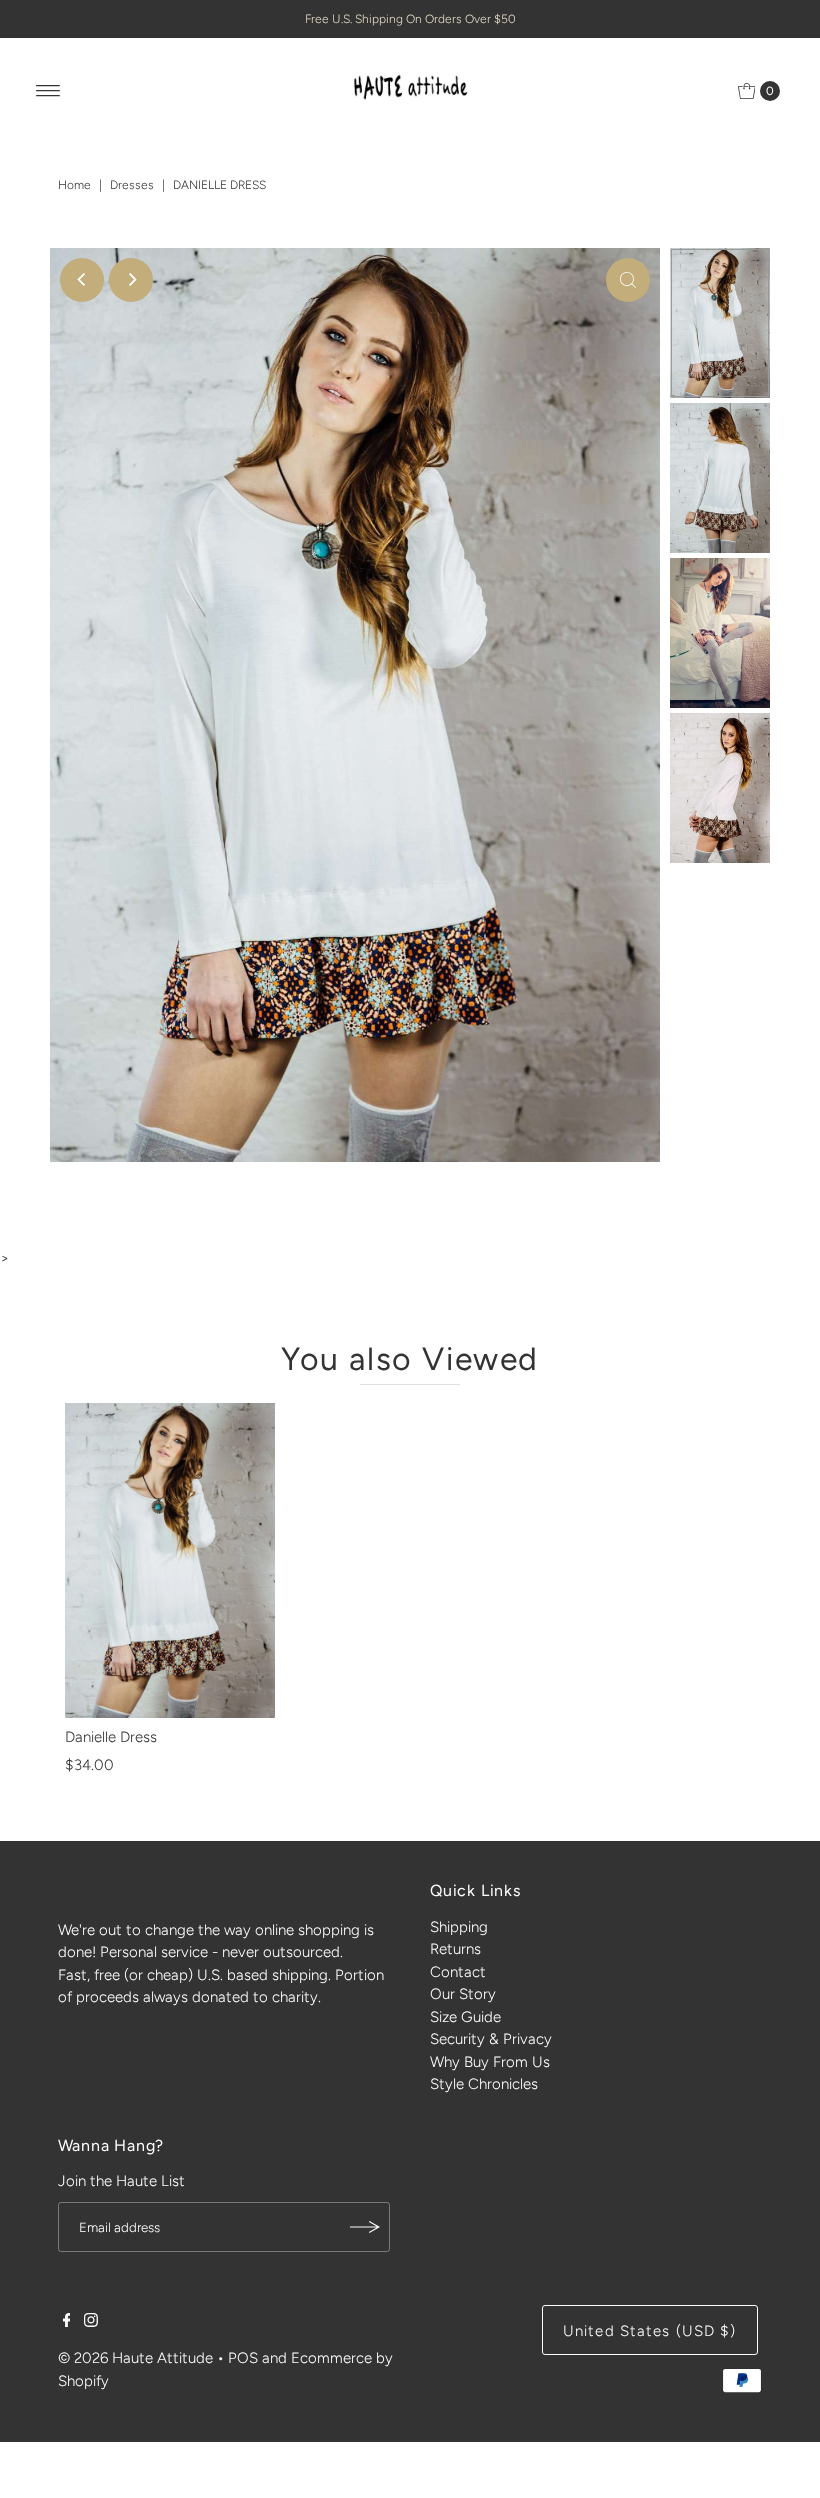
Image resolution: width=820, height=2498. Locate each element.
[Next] (131, 280)
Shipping (459, 1927)
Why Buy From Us (490, 2062)
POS (243, 2358)
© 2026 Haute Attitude (135, 2358)
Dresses (132, 185)
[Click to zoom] (628, 280)
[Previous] (82, 280)
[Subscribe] (365, 2227)
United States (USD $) (650, 2331)
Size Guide (465, 2017)
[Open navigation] (48, 91)
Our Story (463, 1994)
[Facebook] (67, 2322)
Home (74, 185)
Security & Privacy (491, 2039)
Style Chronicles (484, 2084)
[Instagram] (91, 2322)
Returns (455, 1949)
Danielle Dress (111, 1737)
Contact (458, 1972)
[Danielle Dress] (170, 1560)
